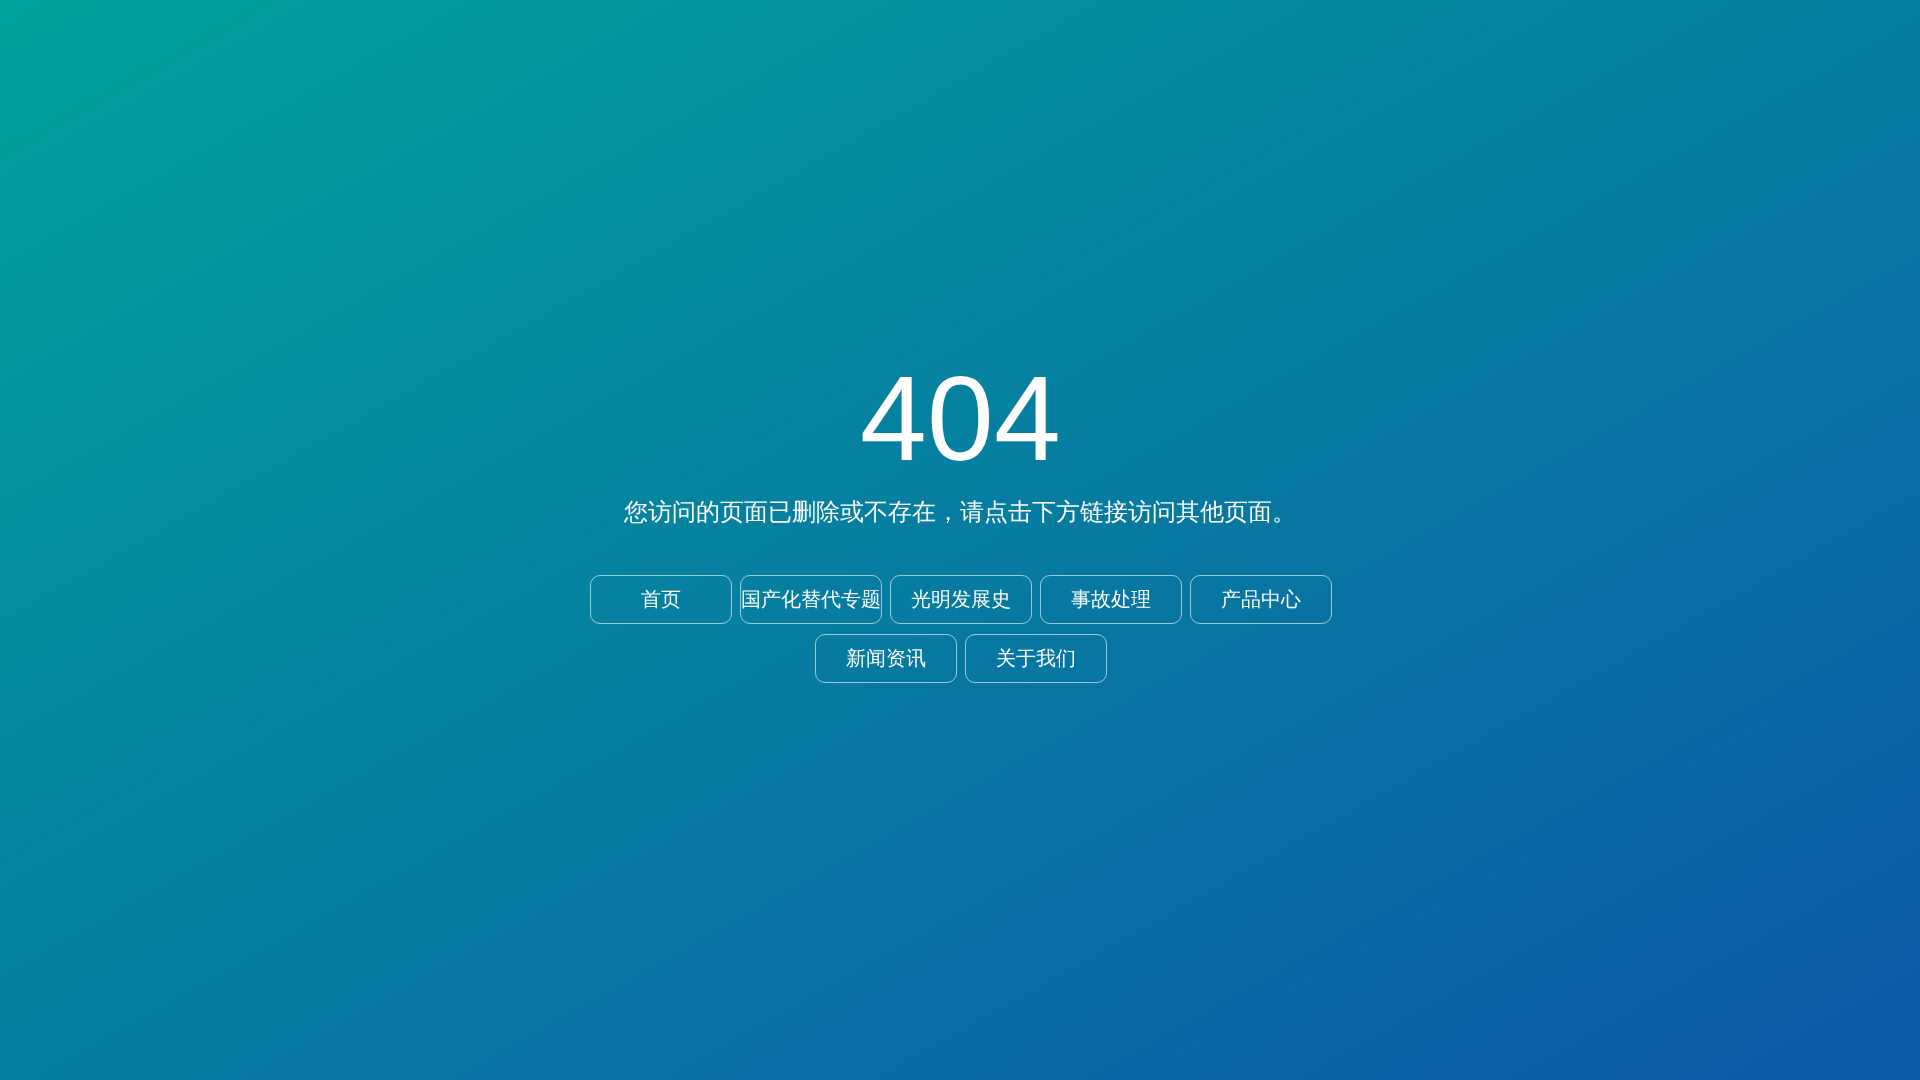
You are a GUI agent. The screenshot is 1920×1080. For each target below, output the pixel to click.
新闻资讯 (886, 658)
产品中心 (1261, 599)
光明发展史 (961, 599)
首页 (661, 599)
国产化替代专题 (811, 599)
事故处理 (1111, 599)
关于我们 (1036, 658)
